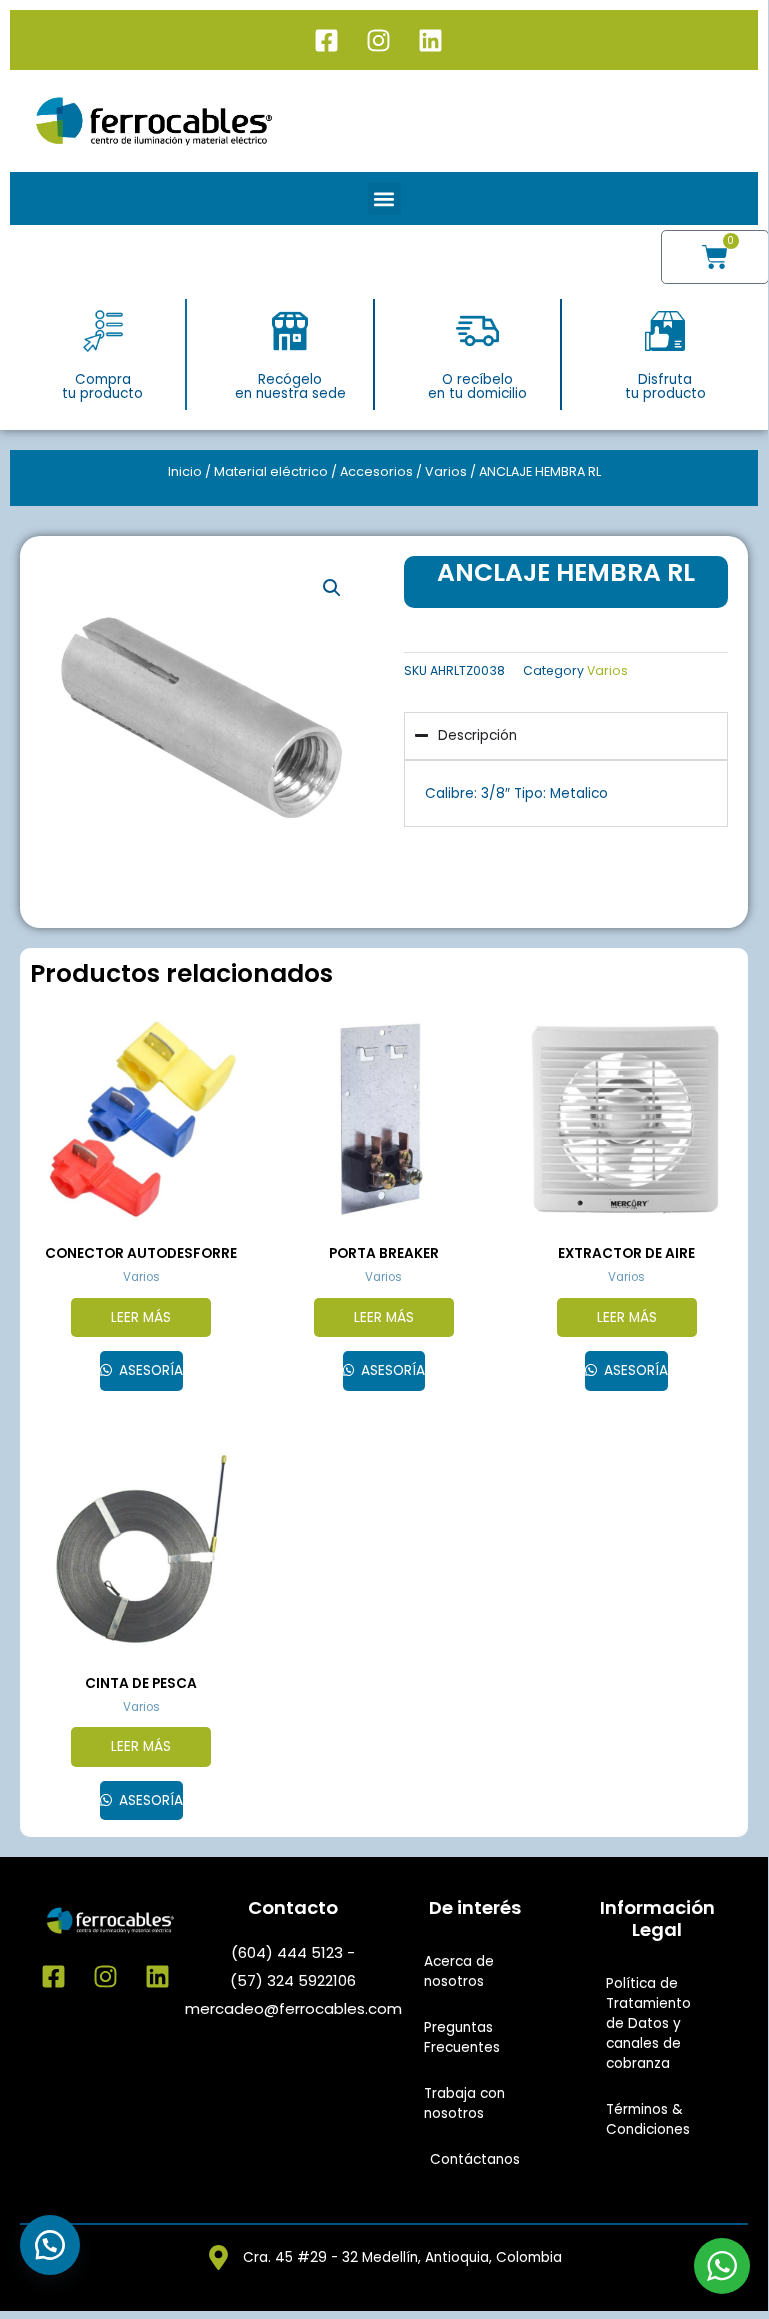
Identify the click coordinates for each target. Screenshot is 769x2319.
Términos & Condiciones (648, 2119)
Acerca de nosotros (459, 1971)
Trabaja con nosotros (464, 2103)
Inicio (185, 471)
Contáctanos (475, 2159)
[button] (384, 198)
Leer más (141, 1317)
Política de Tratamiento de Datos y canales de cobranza (648, 2023)
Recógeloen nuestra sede (290, 386)
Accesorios (376, 471)
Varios (446, 471)
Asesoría (149, 1370)
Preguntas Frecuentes (462, 2037)
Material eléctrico (271, 471)
